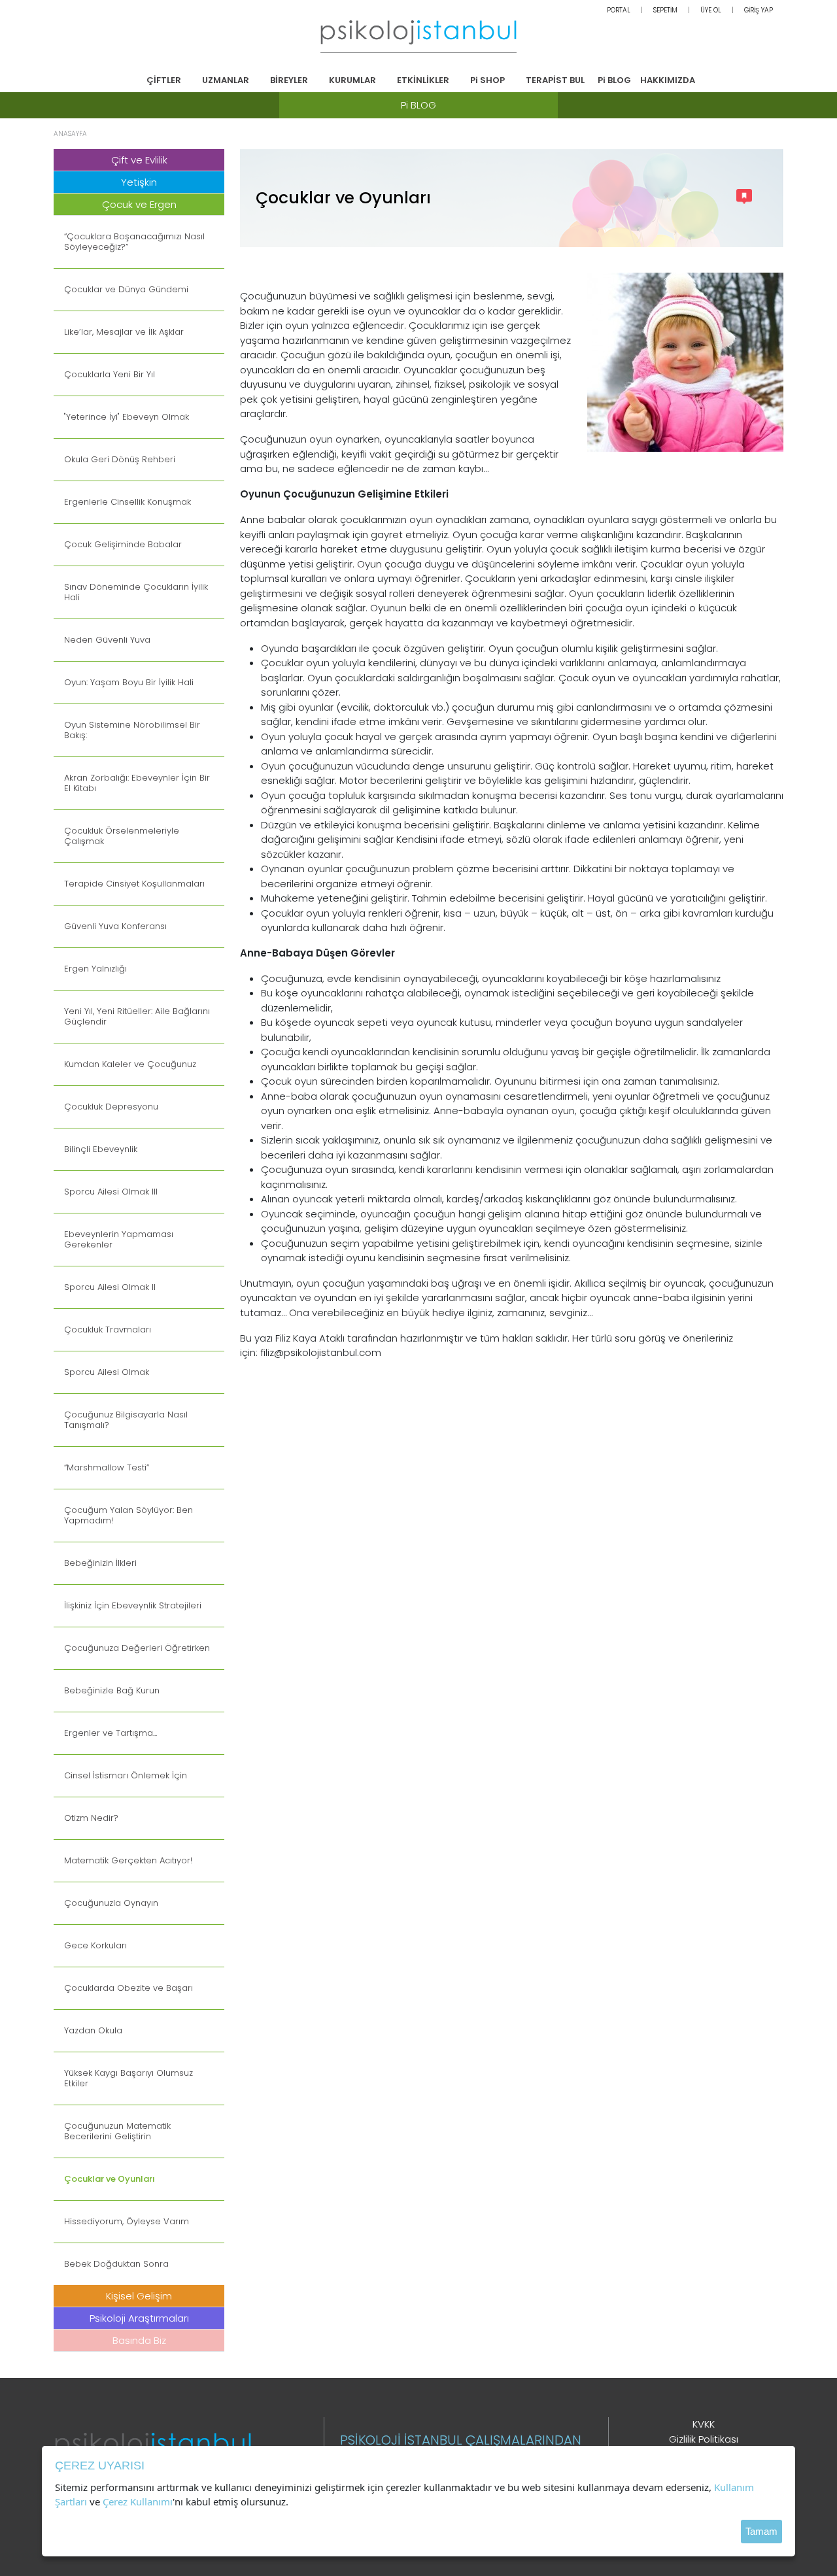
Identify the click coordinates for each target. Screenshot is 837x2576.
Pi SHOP (487, 80)
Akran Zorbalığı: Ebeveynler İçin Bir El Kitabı (137, 783)
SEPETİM (665, 10)
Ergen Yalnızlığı (95, 969)
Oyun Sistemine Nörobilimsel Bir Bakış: (132, 730)
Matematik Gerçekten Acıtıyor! (128, 1861)
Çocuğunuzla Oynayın (111, 1903)
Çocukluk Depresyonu (111, 1107)
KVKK (704, 2424)
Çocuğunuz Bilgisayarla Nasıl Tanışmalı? (126, 1420)
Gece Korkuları (95, 1946)
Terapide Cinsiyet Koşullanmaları (134, 884)
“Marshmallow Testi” (107, 1468)
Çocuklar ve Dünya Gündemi (126, 290)
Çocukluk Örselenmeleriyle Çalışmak (122, 836)
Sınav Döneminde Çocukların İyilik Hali (136, 592)
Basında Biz (139, 2340)
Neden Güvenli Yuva (107, 640)
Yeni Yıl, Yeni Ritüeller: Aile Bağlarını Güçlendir (137, 1017)
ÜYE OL (711, 10)
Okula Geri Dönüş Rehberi (120, 460)
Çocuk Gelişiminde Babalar (123, 545)
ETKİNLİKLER (423, 80)
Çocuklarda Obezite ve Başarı (128, 1988)
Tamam (761, 2531)
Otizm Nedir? (91, 1818)
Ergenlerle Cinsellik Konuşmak (128, 502)
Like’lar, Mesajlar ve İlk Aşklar (124, 332)
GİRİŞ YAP (759, 10)
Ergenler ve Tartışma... (111, 1733)
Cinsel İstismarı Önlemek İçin (126, 1776)
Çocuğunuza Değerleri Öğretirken (137, 1648)
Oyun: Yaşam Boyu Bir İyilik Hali (129, 683)
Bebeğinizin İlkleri (100, 1563)
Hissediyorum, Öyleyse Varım (127, 2222)
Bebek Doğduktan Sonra (116, 2264)
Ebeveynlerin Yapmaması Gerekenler (119, 1240)
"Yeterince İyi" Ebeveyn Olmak (127, 417)
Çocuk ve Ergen (139, 204)
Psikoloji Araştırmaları (139, 2318)
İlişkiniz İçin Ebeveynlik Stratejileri (133, 1606)
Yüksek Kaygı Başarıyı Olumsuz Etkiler (128, 2078)
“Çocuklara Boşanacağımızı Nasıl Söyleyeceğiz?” (134, 242)
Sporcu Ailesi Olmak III (111, 1192)
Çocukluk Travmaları (108, 1330)
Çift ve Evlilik (139, 160)
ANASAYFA (70, 134)
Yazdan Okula (93, 2031)
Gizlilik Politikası (704, 2439)
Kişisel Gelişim (139, 2296)
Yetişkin (139, 182)
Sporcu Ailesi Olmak (107, 1372)
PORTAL (619, 10)
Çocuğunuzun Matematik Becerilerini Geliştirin (117, 2131)
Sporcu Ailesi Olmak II (110, 1287)
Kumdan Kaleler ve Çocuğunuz (130, 1064)
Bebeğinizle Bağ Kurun (112, 1691)
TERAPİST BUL (555, 80)
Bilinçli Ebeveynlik (101, 1149)
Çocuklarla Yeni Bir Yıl (110, 375)
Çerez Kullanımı (138, 2501)
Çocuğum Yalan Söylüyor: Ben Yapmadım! (128, 1516)
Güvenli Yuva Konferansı (115, 926)
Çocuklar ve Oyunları (110, 2179)
